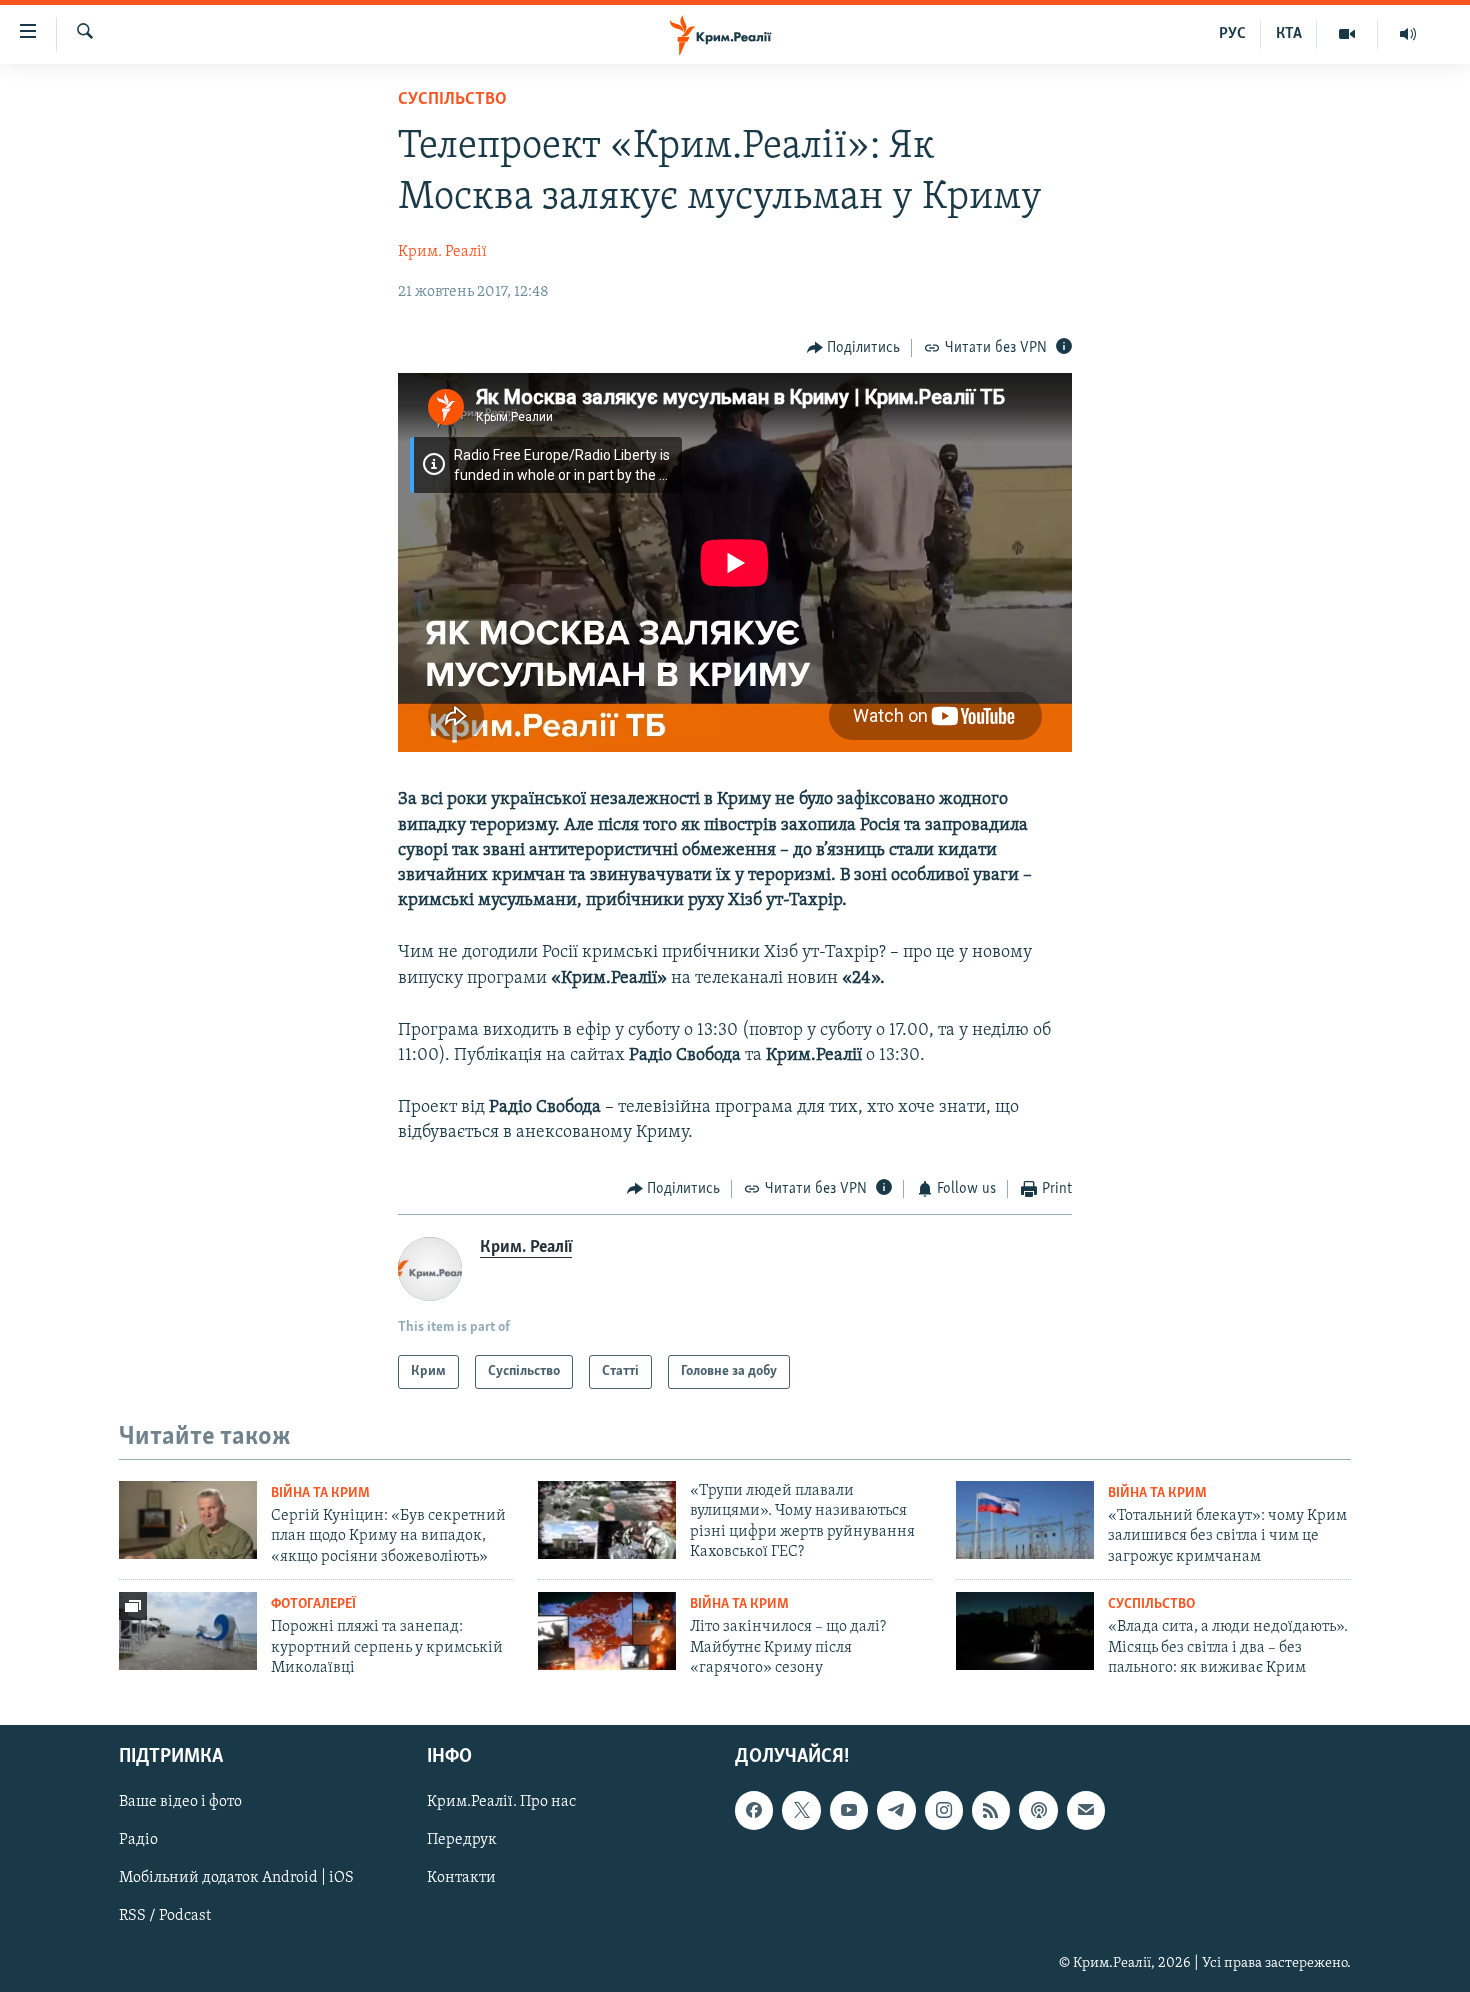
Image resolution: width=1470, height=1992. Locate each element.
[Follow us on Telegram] (896, 1810)
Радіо (138, 1840)
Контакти (461, 1878)
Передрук (462, 1840)
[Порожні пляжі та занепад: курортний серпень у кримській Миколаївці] (188, 1631)
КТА (1289, 34)
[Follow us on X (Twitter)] (801, 1810)
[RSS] (991, 1810)
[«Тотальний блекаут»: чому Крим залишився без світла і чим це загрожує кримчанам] (1025, 1520)
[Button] (854, 348)
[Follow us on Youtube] (849, 1810)
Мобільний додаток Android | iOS (236, 1878)
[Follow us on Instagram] (944, 1810)
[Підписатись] (1086, 1810)
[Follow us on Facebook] (754, 1810)
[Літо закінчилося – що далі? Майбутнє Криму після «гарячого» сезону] (607, 1631)
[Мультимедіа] (1347, 34)
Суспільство (452, 100)
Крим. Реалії (442, 252)
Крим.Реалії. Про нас (501, 1802)
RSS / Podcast (165, 1916)
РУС (1232, 34)
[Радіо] (1408, 34)
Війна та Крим (320, 1493)
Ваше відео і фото (180, 1802)
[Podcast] (1038, 1810)
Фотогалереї (313, 1604)
